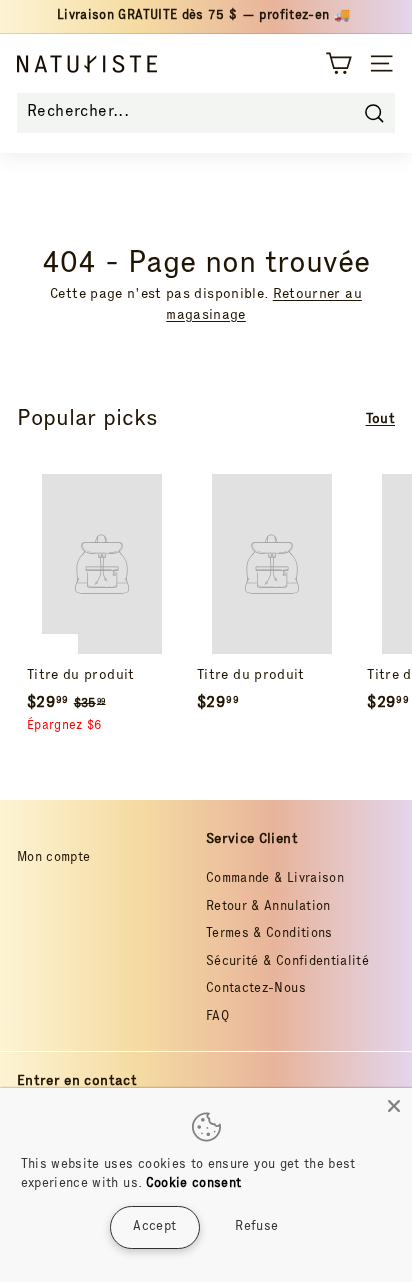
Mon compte (54, 858)
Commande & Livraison (275, 879)
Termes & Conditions (269, 934)
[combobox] (206, 113)
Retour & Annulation (268, 907)
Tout (380, 420)
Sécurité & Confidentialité (287, 962)
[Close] (394, 1106)
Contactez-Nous (256, 989)
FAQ (217, 1017)
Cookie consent (194, 1184)
